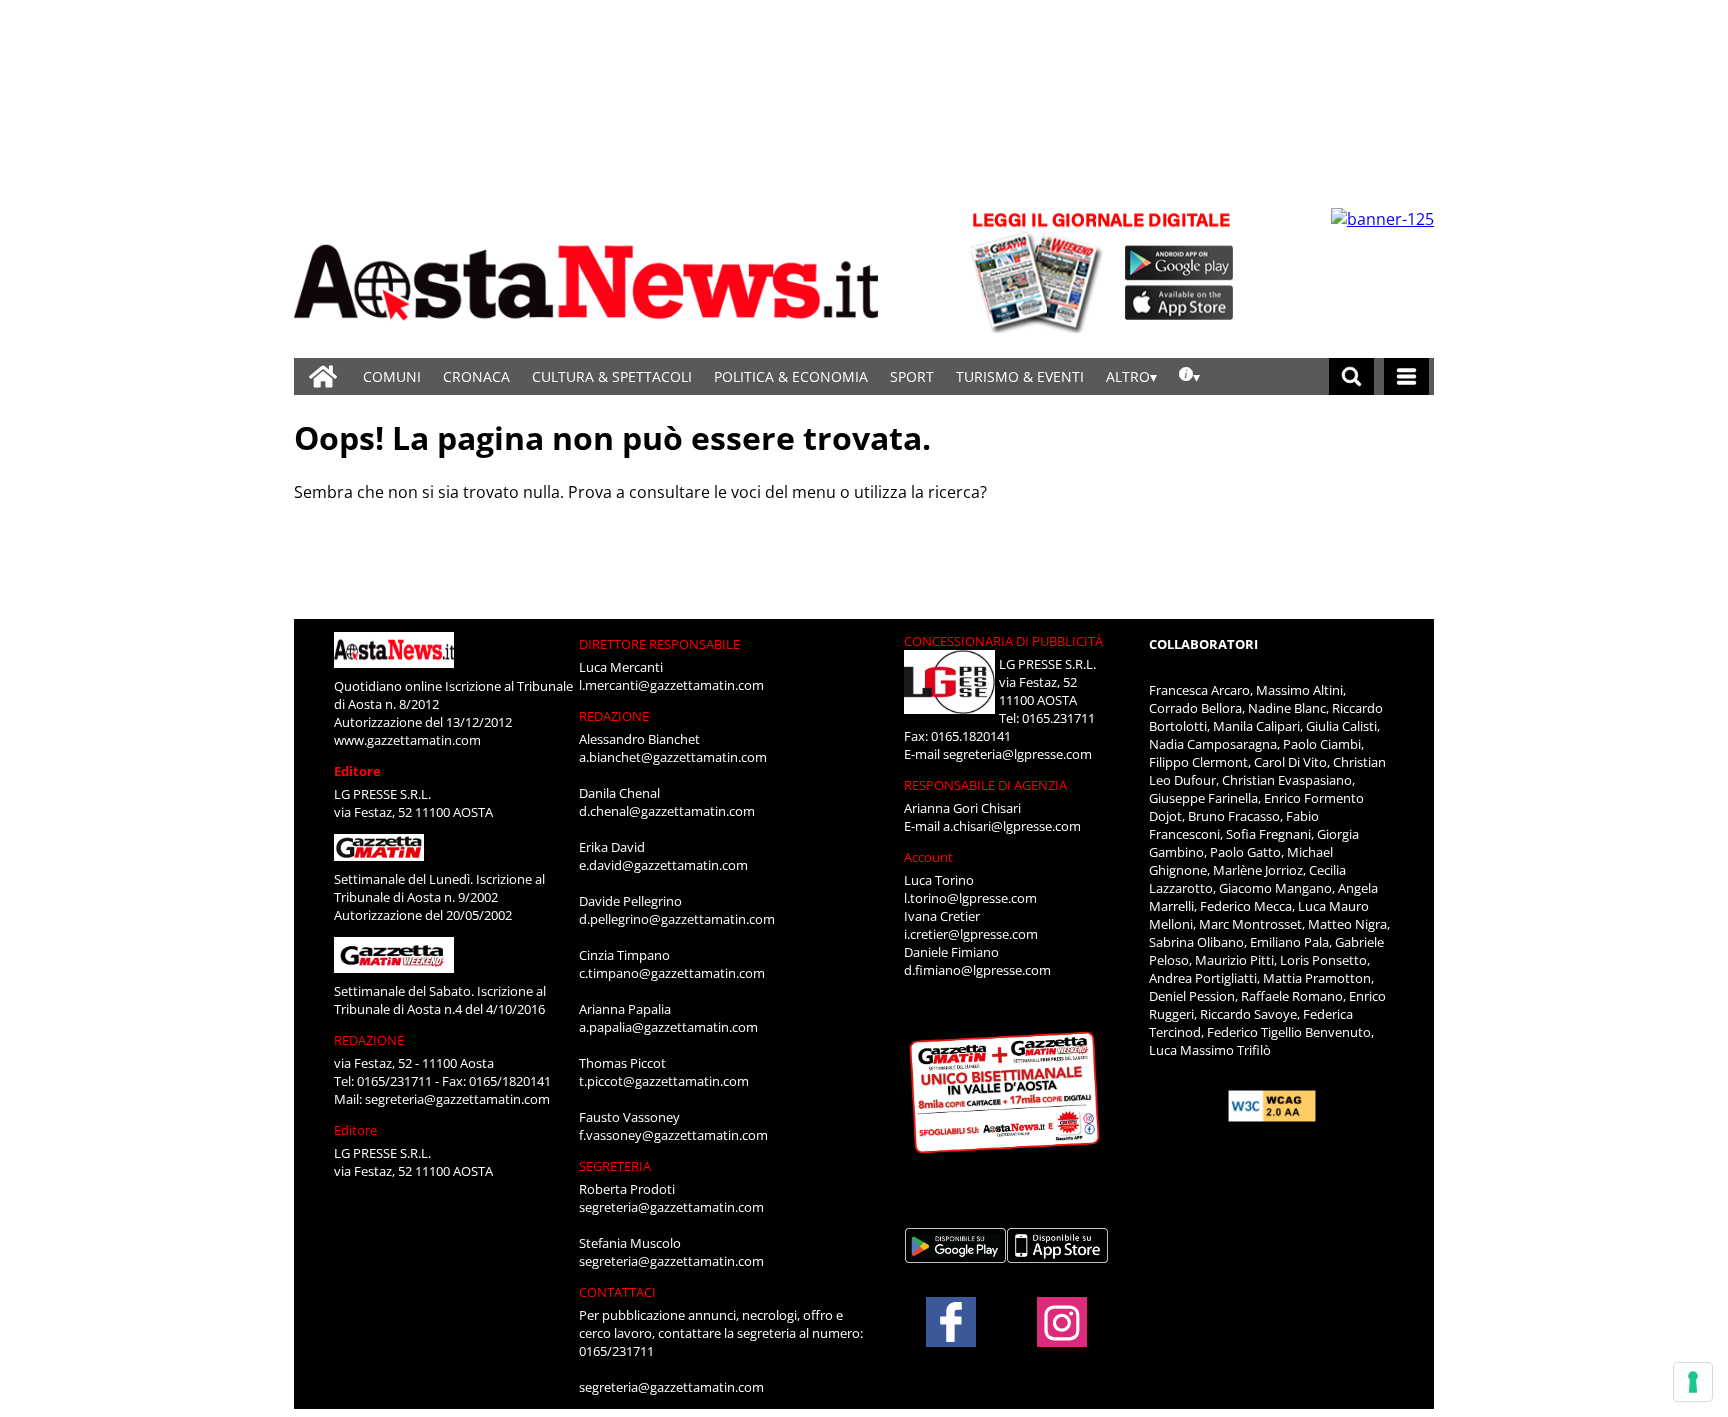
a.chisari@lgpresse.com (1012, 826)
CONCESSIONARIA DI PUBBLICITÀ (1003, 641)
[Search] (1351, 376)
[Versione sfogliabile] (1040, 270)
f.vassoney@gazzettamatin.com (673, 1135)
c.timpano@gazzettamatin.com (672, 973)
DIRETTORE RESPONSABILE (659, 644)
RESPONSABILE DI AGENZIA (985, 785)
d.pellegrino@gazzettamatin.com (677, 919)
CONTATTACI (617, 1292)
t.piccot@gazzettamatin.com (664, 1081)
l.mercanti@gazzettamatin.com (671, 685)
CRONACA (476, 376)
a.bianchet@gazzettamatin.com (673, 757)
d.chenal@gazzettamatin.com (667, 811)
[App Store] (1180, 303)
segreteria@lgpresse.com (1017, 754)
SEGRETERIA (615, 1166)
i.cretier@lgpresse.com (971, 934)
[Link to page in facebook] (951, 1322)
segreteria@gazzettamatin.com (457, 1099)
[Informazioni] (1189, 376)
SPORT (912, 376)
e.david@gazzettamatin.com (663, 865)
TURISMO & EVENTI (1020, 376)
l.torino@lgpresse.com (970, 898)
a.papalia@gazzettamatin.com (668, 1027)
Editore (357, 771)
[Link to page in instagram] (1062, 1337)
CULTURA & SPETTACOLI (612, 376)
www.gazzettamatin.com (407, 740)
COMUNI (392, 376)
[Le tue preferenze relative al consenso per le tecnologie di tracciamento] (1693, 1382)
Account (928, 857)
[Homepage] (323, 376)
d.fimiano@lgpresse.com (977, 970)
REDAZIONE (369, 1040)
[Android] (1179, 263)
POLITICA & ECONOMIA (791, 376)
